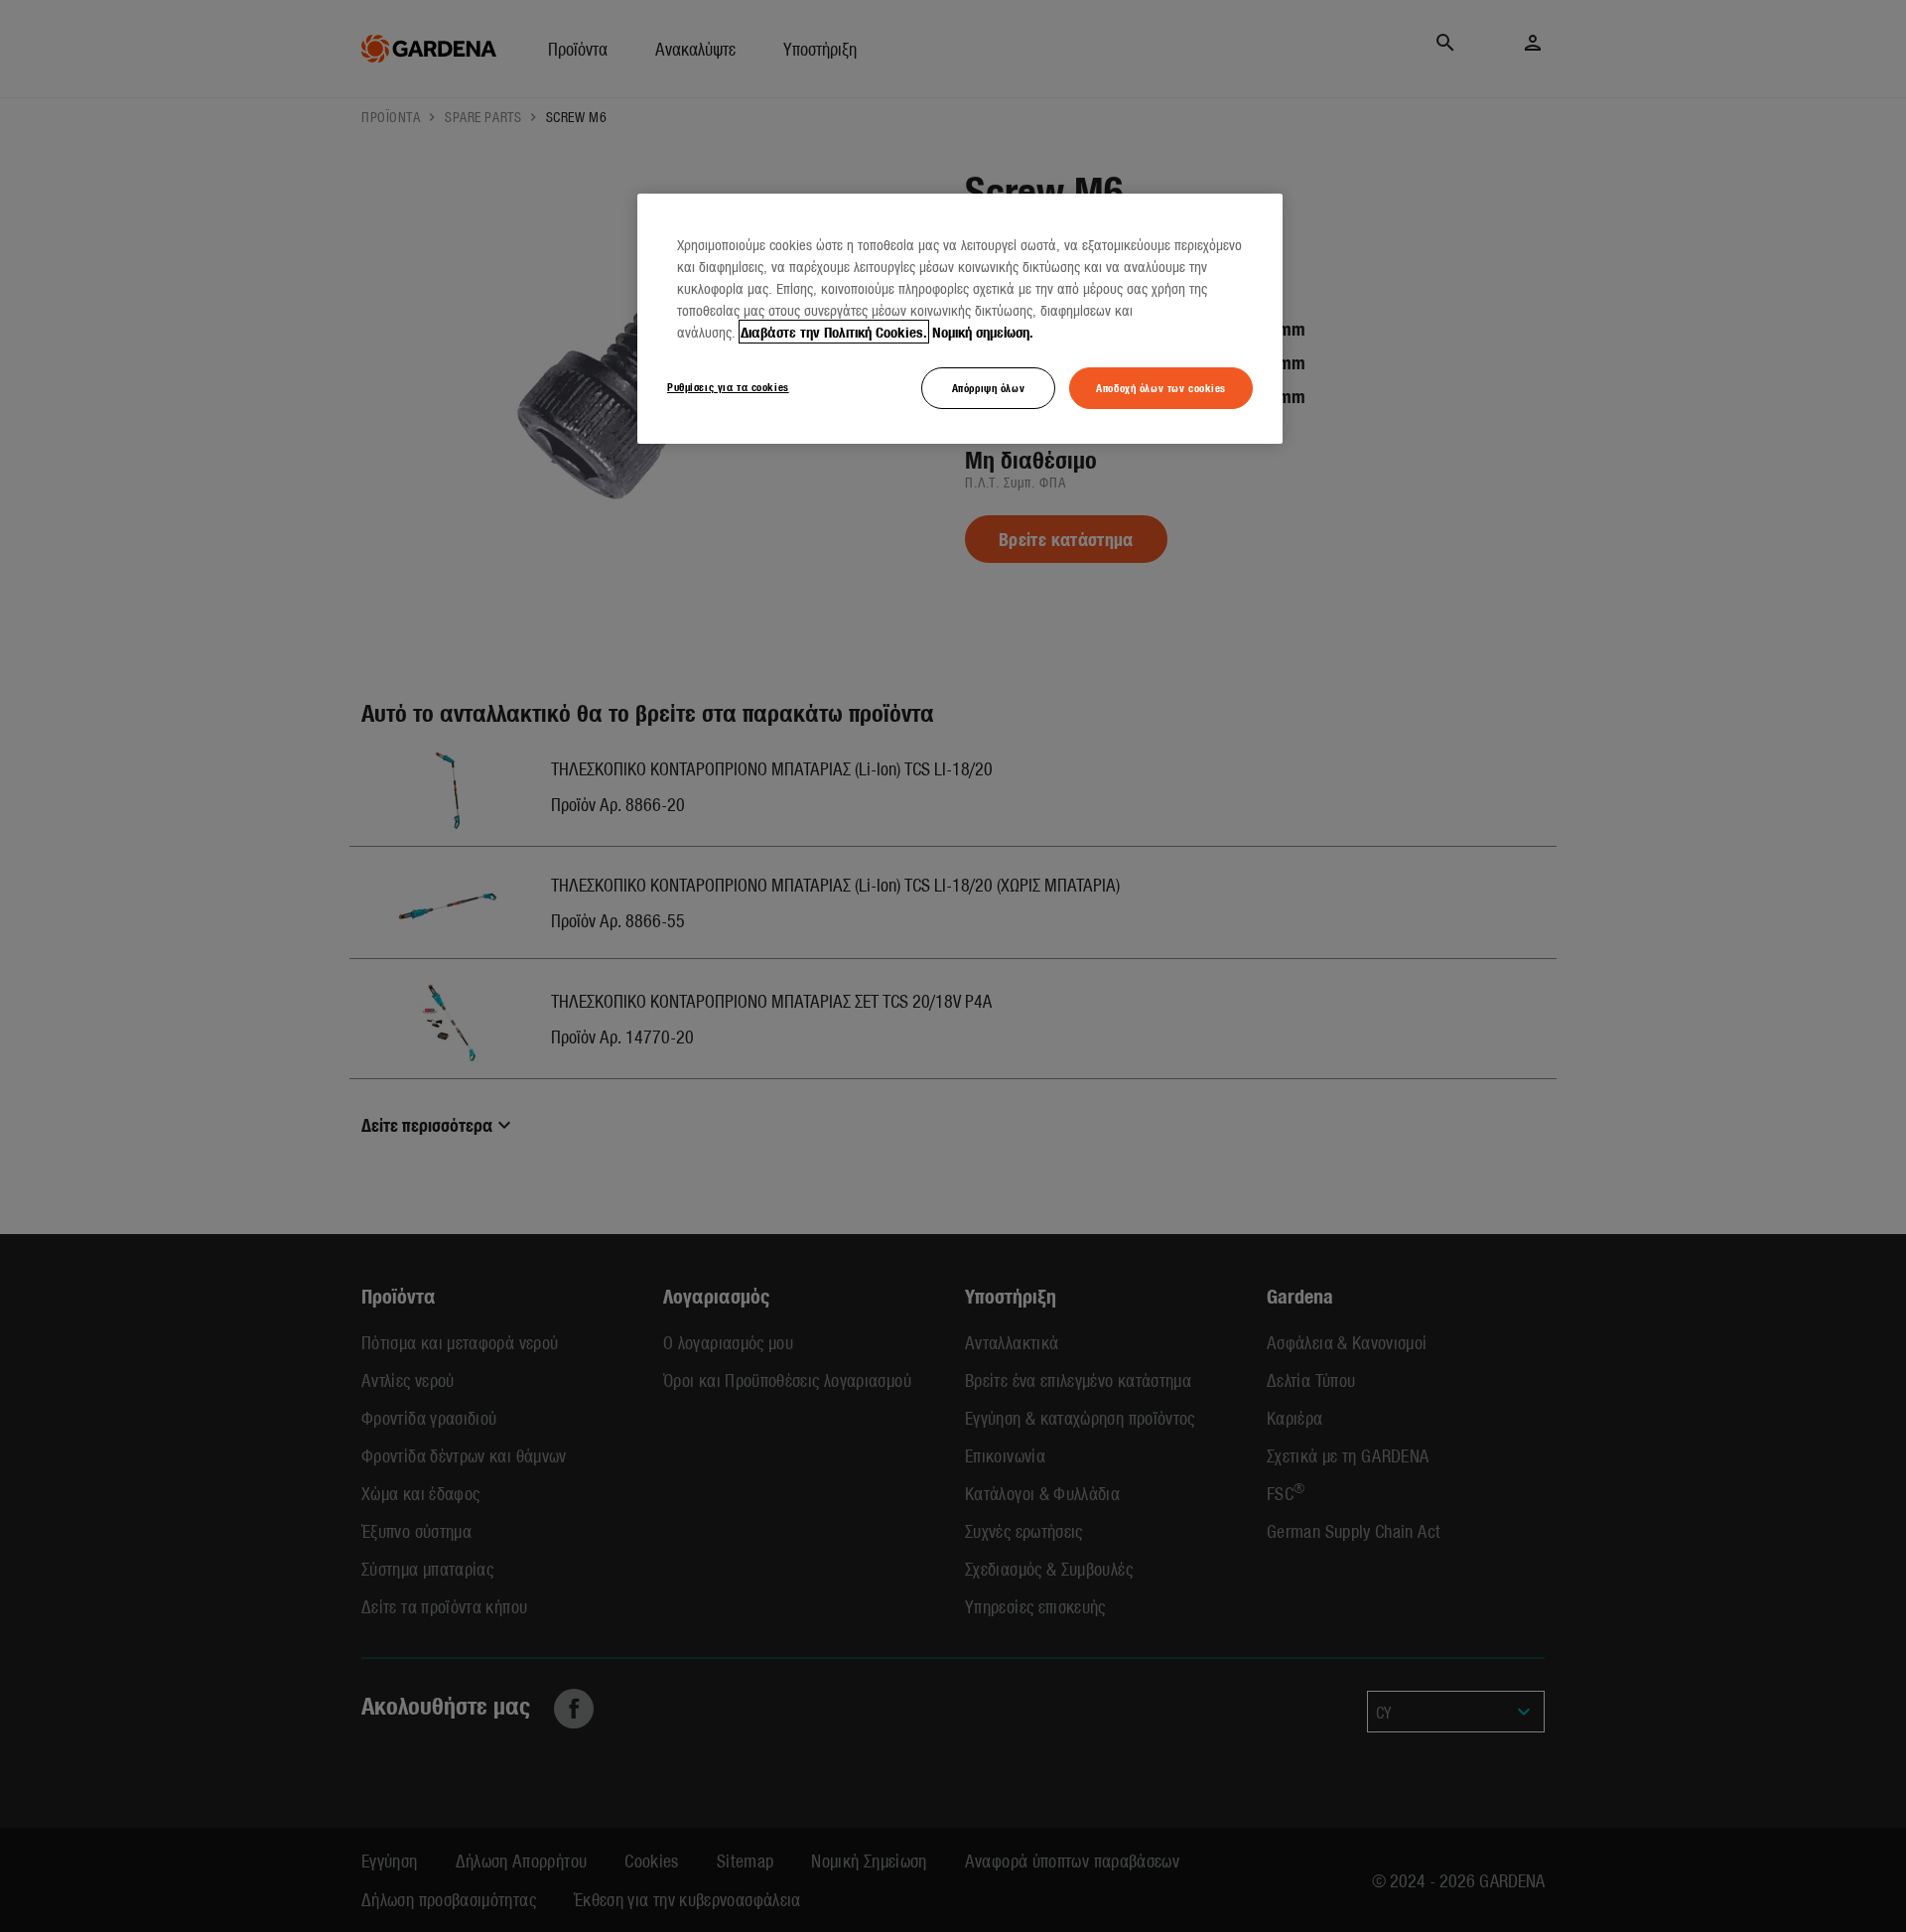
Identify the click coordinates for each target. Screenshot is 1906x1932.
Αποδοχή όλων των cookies (1161, 387)
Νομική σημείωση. (983, 332)
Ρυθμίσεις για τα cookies (728, 386)
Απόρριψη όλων (988, 387)
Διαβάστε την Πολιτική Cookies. (834, 332)
